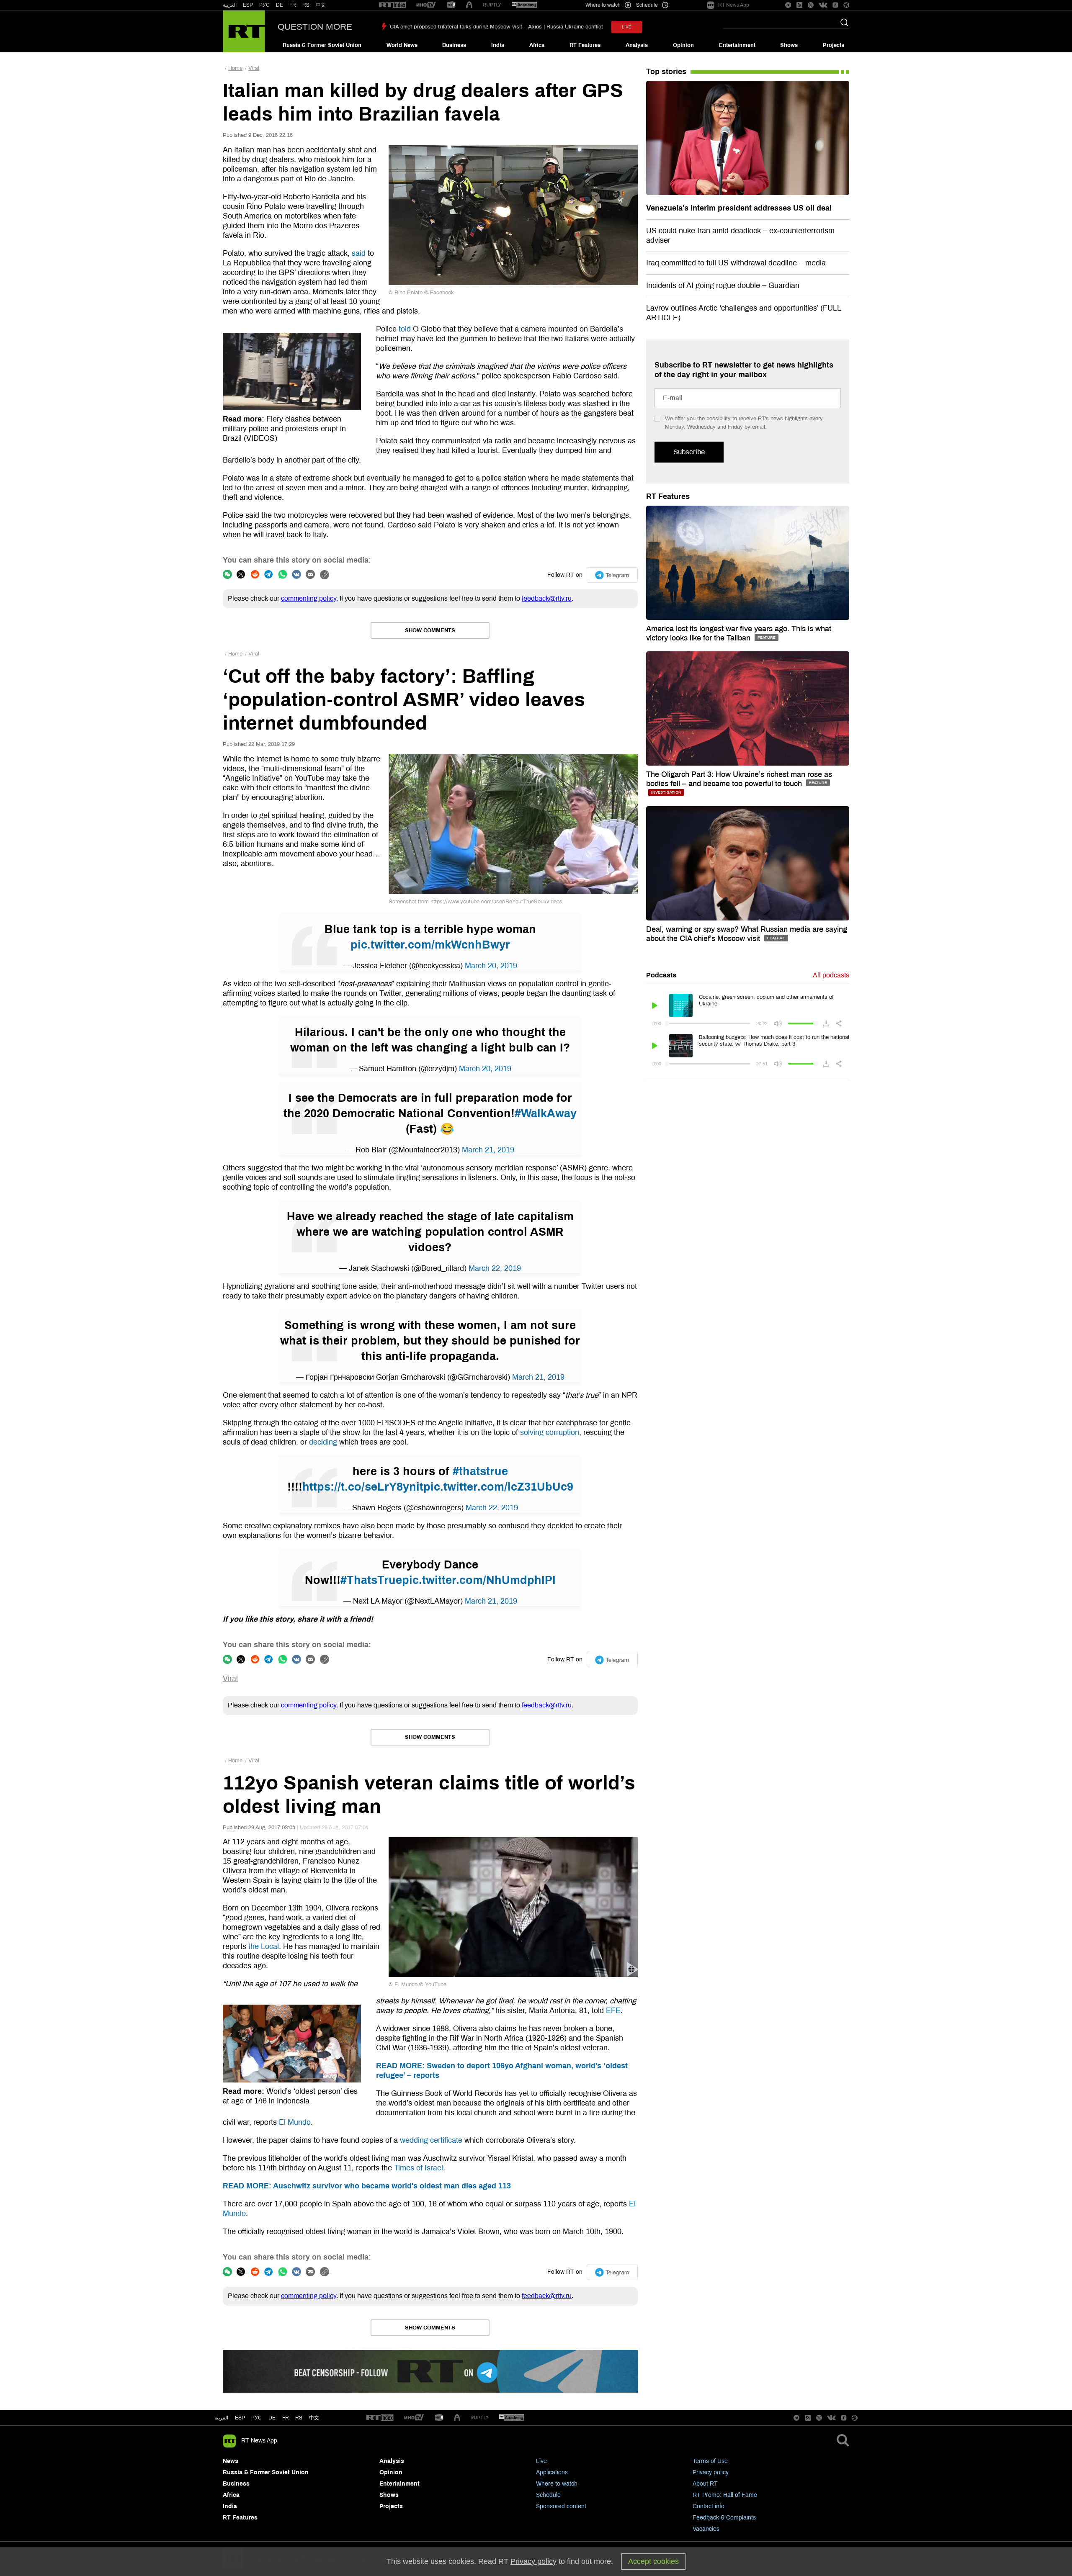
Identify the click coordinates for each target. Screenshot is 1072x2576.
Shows (789, 45)
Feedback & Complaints (724, 2518)
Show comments (430, 630)
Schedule (548, 2495)
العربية (230, 5)
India (498, 45)
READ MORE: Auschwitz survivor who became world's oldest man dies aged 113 (367, 2186)
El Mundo (295, 2122)
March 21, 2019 (488, 1150)
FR (293, 5)
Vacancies (706, 2529)
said (359, 253)
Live (541, 2461)
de (272, 2418)
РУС (264, 5)
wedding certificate (431, 2140)
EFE (613, 2010)
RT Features (585, 45)
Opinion (683, 45)
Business (454, 45)
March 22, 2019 (495, 1268)
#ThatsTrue (371, 1580)
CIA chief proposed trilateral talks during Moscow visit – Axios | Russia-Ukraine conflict (496, 27)
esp (240, 2418)
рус (256, 2418)
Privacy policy (711, 2472)
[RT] (392, 5)
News (231, 2461)
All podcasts (831, 975)
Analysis (637, 45)
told (405, 329)
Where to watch (557, 2484)
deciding (323, 1442)
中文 (321, 5)
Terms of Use (710, 2461)
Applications (552, 2472)
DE (280, 5)
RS (306, 5)
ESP (248, 5)
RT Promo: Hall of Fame (725, 2495)
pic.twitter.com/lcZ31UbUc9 (498, 1487)
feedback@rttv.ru (547, 598)
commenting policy (309, 598)
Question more (315, 27)
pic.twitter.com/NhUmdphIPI (479, 1580)
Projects (834, 45)
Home (235, 68)
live (627, 27)
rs (299, 2418)
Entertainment (737, 45)
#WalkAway (546, 1113)
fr (286, 2418)
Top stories (666, 72)
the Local (264, 1946)
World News (402, 45)
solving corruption (550, 1432)
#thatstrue (480, 1471)
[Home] (244, 31)
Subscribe (689, 452)
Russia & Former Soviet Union (322, 45)
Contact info (709, 2506)
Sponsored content (561, 2506)
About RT (705, 2484)
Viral (254, 68)
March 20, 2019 (491, 966)
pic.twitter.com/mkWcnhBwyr (430, 945)
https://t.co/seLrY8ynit (363, 1487)
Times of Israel (419, 2168)
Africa (537, 45)
